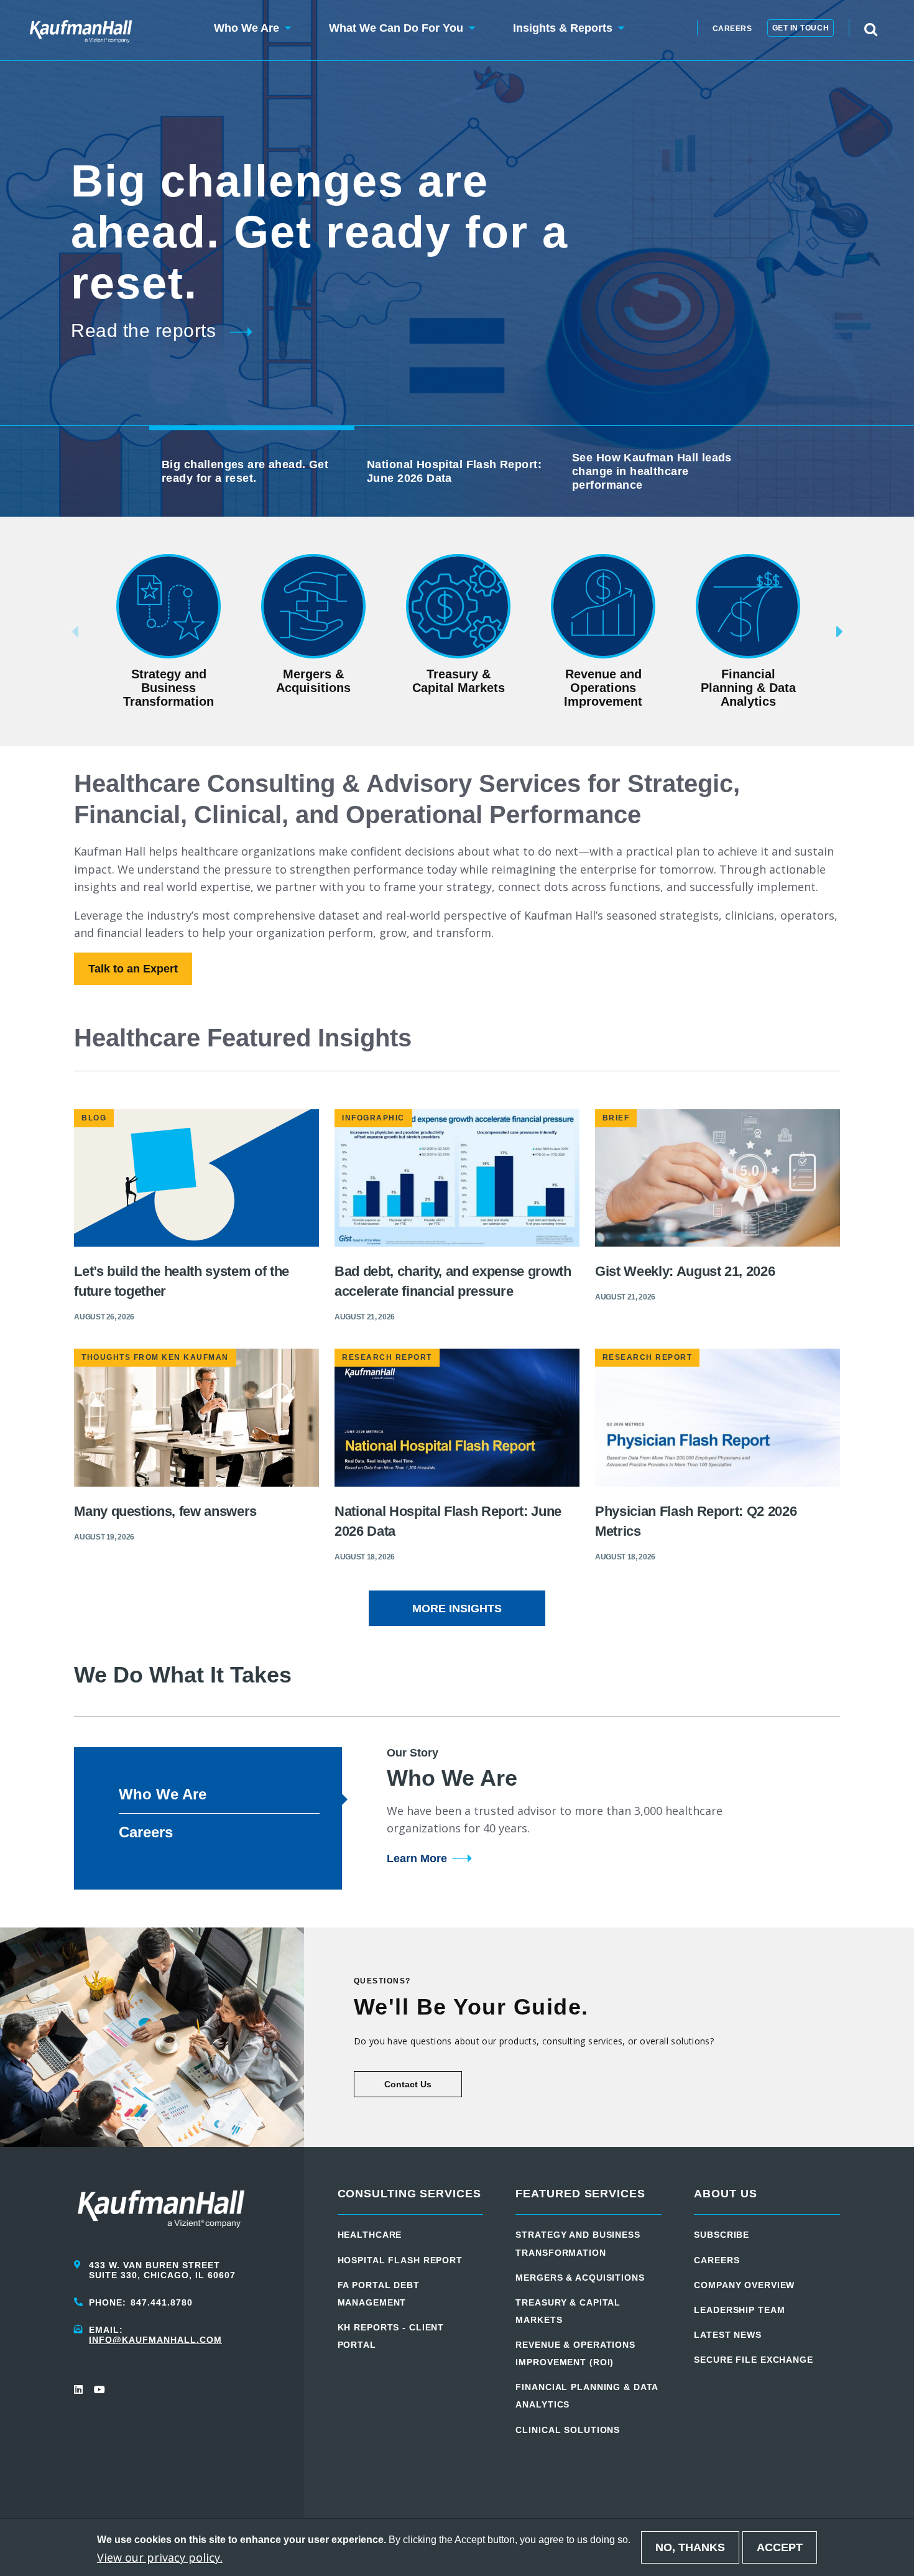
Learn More (417, 1858)
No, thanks (690, 2547)
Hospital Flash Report (400, 2260)
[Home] (81, 30)
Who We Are (163, 1794)
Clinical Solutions (568, 2430)
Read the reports (143, 330)
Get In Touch (801, 28)
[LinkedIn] (79, 2389)
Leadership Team (739, 2310)
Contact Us (408, 2084)
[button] (247, 30)
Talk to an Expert (133, 969)
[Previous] (56, 632)
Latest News (728, 2335)
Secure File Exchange (754, 2360)
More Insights (457, 1609)
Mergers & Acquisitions (580, 2278)
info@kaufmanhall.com (155, 2340)
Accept (780, 2547)
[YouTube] (99, 2389)
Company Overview (744, 2285)
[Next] (858, 632)
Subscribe (722, 2235)
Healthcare (370, 2235)
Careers (732, 29)
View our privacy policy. (160, 2557)
